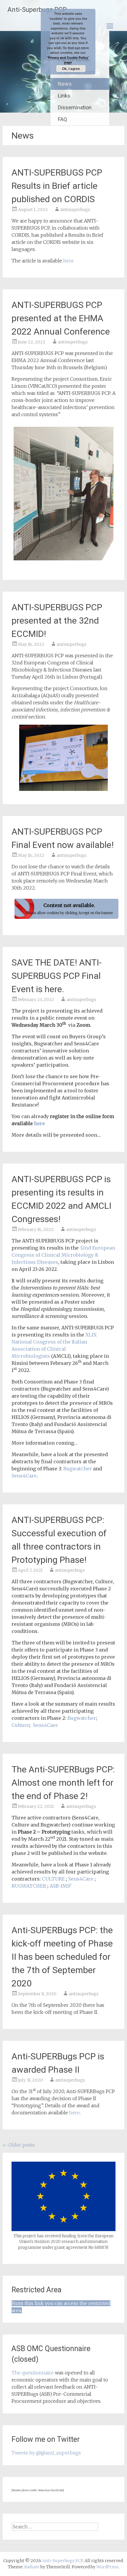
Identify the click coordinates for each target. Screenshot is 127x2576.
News (65, 84)
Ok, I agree (71, 69)
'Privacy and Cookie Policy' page (68, 60)
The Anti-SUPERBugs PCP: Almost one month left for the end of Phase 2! (63, 1783)
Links (64, 96)
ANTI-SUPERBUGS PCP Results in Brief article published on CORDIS (57, 186)
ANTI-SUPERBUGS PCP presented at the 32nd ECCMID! (57, 621)
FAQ (62, 119)
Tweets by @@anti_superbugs (46, 2453)
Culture (20, 1725)
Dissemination (75, 107)
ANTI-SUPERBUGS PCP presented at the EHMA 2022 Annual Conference (61, 318)
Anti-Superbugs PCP (37, 10)
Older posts (19, 2145)
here (69, 261)
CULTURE (53, 1879)
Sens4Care (24, 1476)
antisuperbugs (75, 210)
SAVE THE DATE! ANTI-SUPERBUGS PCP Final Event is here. (57, 976)
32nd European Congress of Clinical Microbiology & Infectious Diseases (63, 1255)
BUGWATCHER (29, 1886)
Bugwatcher (78, 1469)
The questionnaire (33, 2373)
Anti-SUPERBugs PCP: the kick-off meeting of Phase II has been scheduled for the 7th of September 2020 (62, 1957)
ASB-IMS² (61, 1886)
